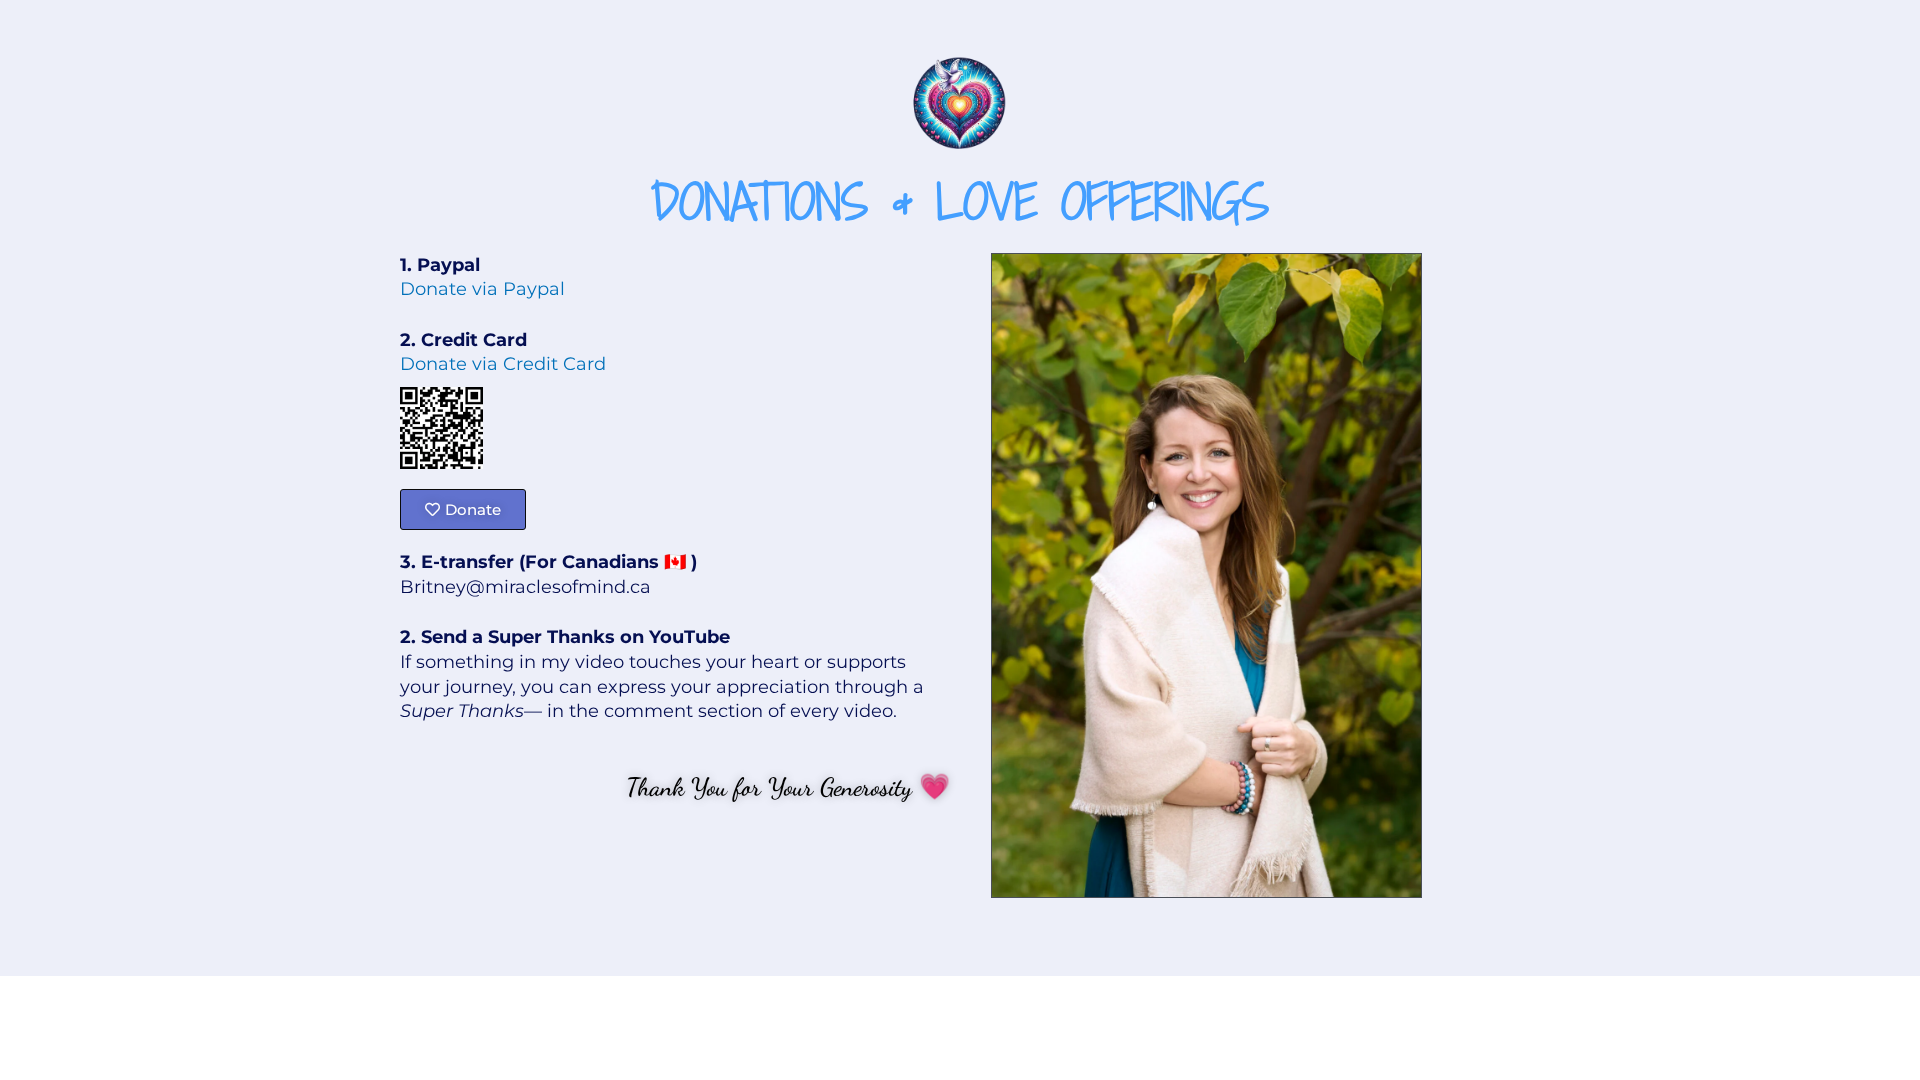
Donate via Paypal (482, 289)
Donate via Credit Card (503, 364)
